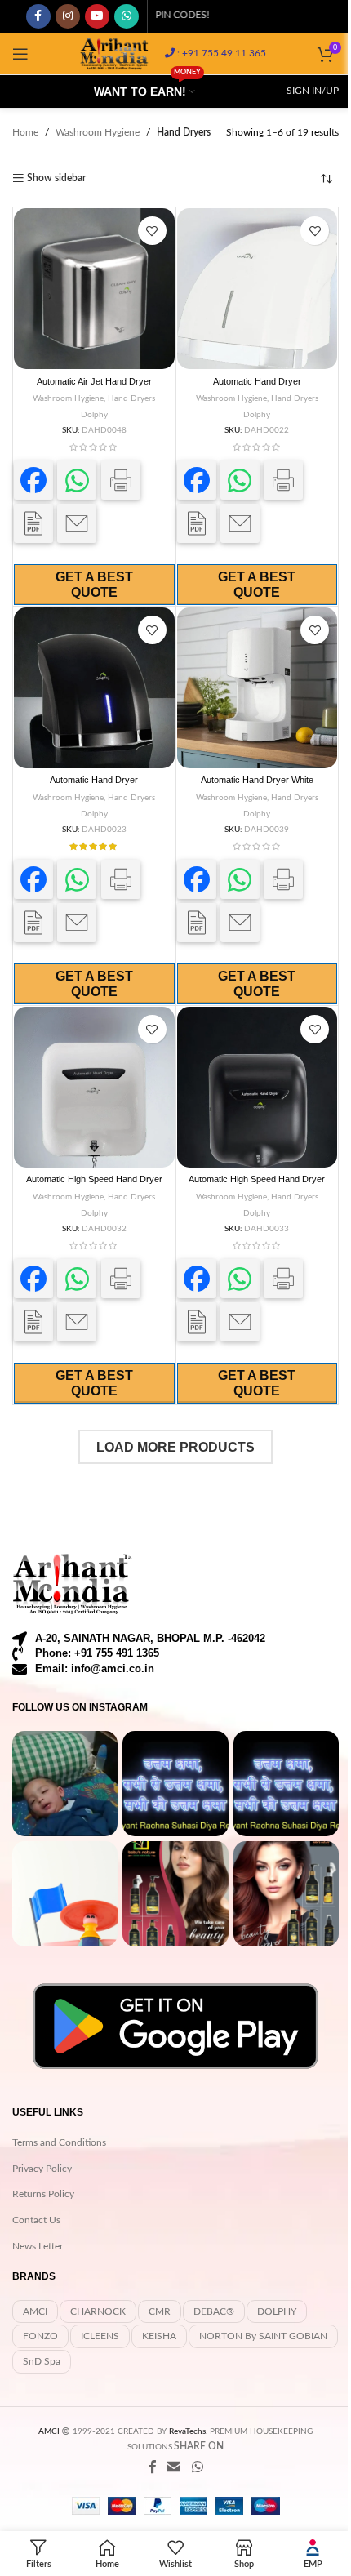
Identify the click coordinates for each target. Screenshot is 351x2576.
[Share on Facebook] (33, 480)
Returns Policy (43, 2194)
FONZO (40, 2336)
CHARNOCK (98, 2311)
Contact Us (36, 2220)
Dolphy (94, 415)
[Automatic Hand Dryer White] (258, 688)
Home (25, 132)
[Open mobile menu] (20, 54)
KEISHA (159, 2336)
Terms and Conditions (59, 2142)
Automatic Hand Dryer (257, 381)
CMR (160, 2311)
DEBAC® (214, 2311)
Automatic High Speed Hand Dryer (94, 1179)
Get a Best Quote (94, 585)
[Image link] (73, 1584)
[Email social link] (174, 2467)
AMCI (35, 2311)
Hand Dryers (131, 398)
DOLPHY (277, 2311)
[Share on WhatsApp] (77, 480)
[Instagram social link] (68, 16)
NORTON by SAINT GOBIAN (263, 2336)
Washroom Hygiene (98, 132)
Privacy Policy (42, 2169)
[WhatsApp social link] (127, 16)
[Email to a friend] (77, 523)
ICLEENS (100, 2336)
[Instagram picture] (65, 1784)
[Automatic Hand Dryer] (258, 289)
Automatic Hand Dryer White (257, 780)
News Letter (38, 2246)
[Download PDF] (33, 523)
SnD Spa (42, 2361)
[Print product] (121, 480)
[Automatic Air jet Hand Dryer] (94, 289)
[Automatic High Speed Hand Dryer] (94, 1087)
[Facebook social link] (38, 16)
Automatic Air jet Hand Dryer (94, 381)
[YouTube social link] (97, 16)
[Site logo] (114, 53)
